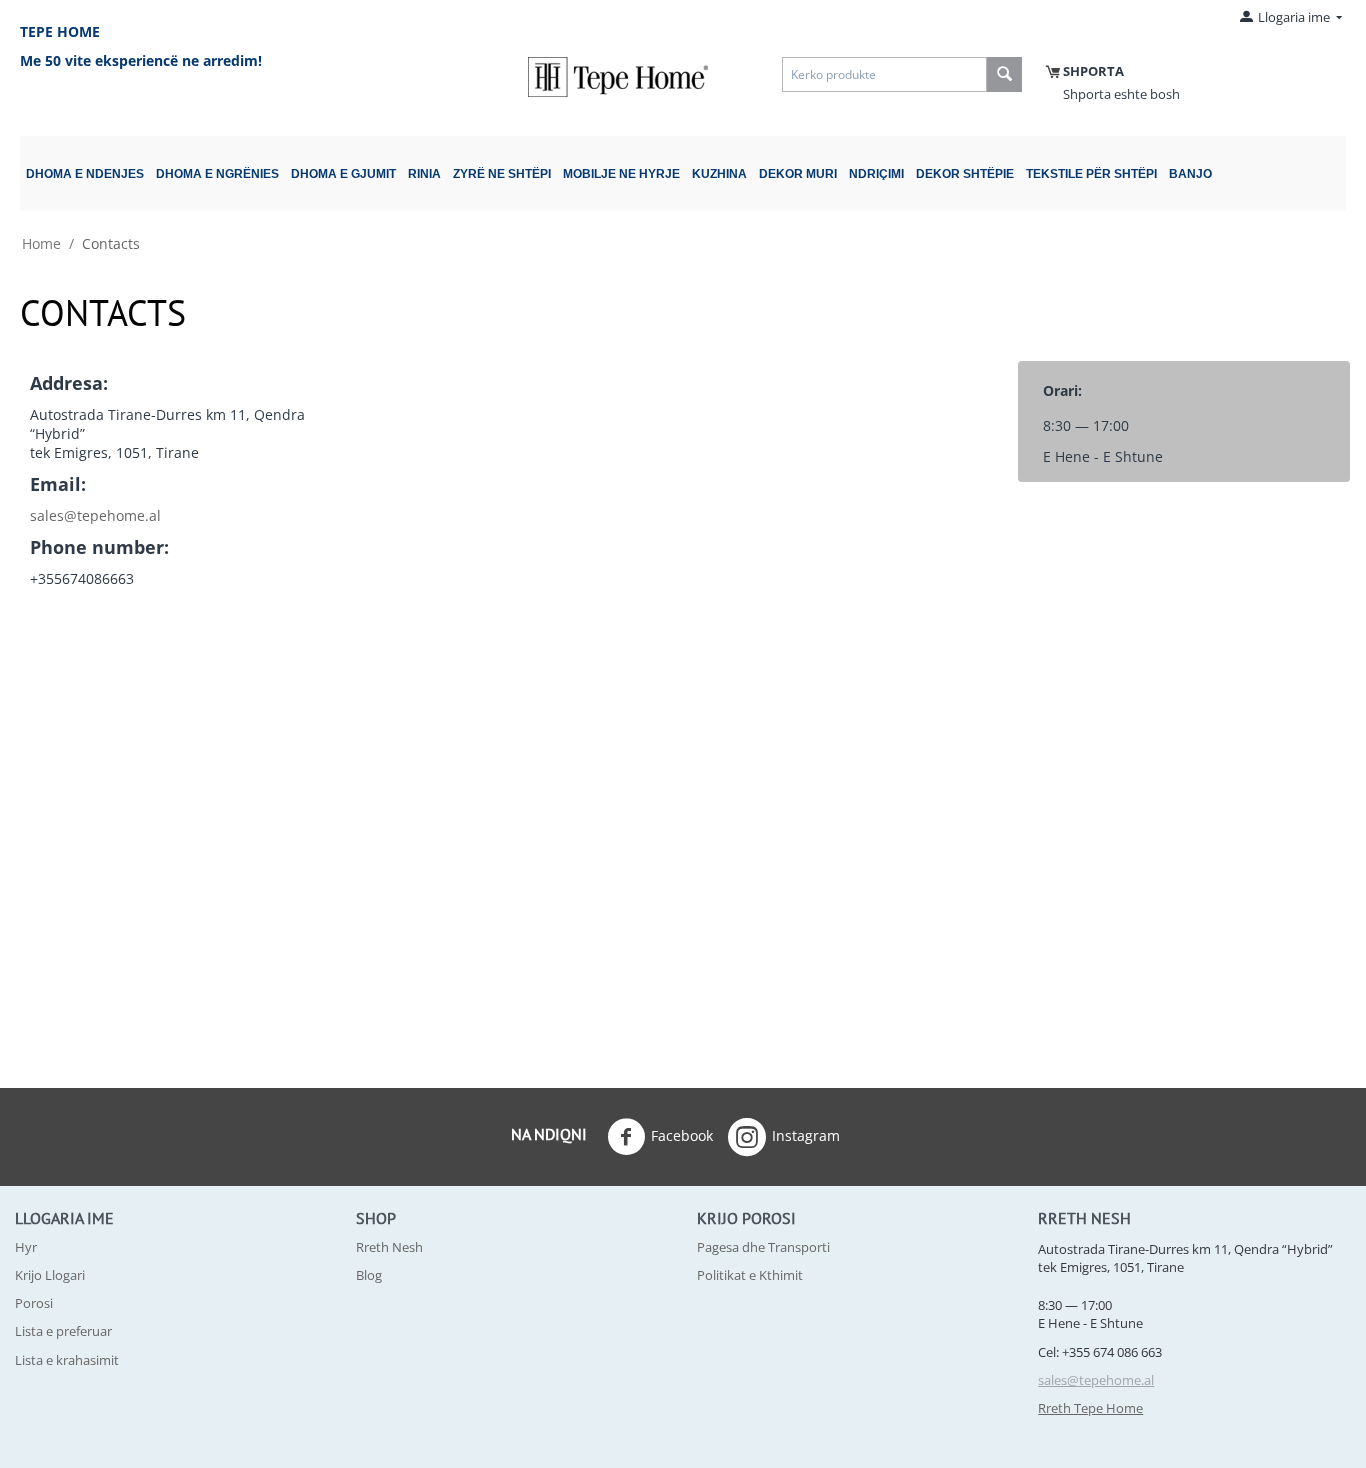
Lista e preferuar (63, 1331)
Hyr (26, 1247)
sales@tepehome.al (95, 515)
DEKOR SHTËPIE (965, 174)
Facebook (682, 1135)
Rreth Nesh (389, 1247)
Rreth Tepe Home (1090, 1408)
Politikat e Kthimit (750, 1275)
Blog (369, 1275)
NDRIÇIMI (876, 174)
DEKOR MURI (798, 174)
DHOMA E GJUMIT (343, 174)
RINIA (424, 174)
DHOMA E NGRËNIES (217, 174)
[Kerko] (1004, 74)
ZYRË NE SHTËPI (502, 174)
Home (41, 243)
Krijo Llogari (50, 1275)
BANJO (1190, 174)
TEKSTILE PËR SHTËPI (1091, 174)
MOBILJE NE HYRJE (621, 174)
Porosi (34, 1303)
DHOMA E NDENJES (85, 174)
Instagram (806, 1135)
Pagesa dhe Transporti (763, 1247)
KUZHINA (719, 174)
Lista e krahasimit (67, 1360)
